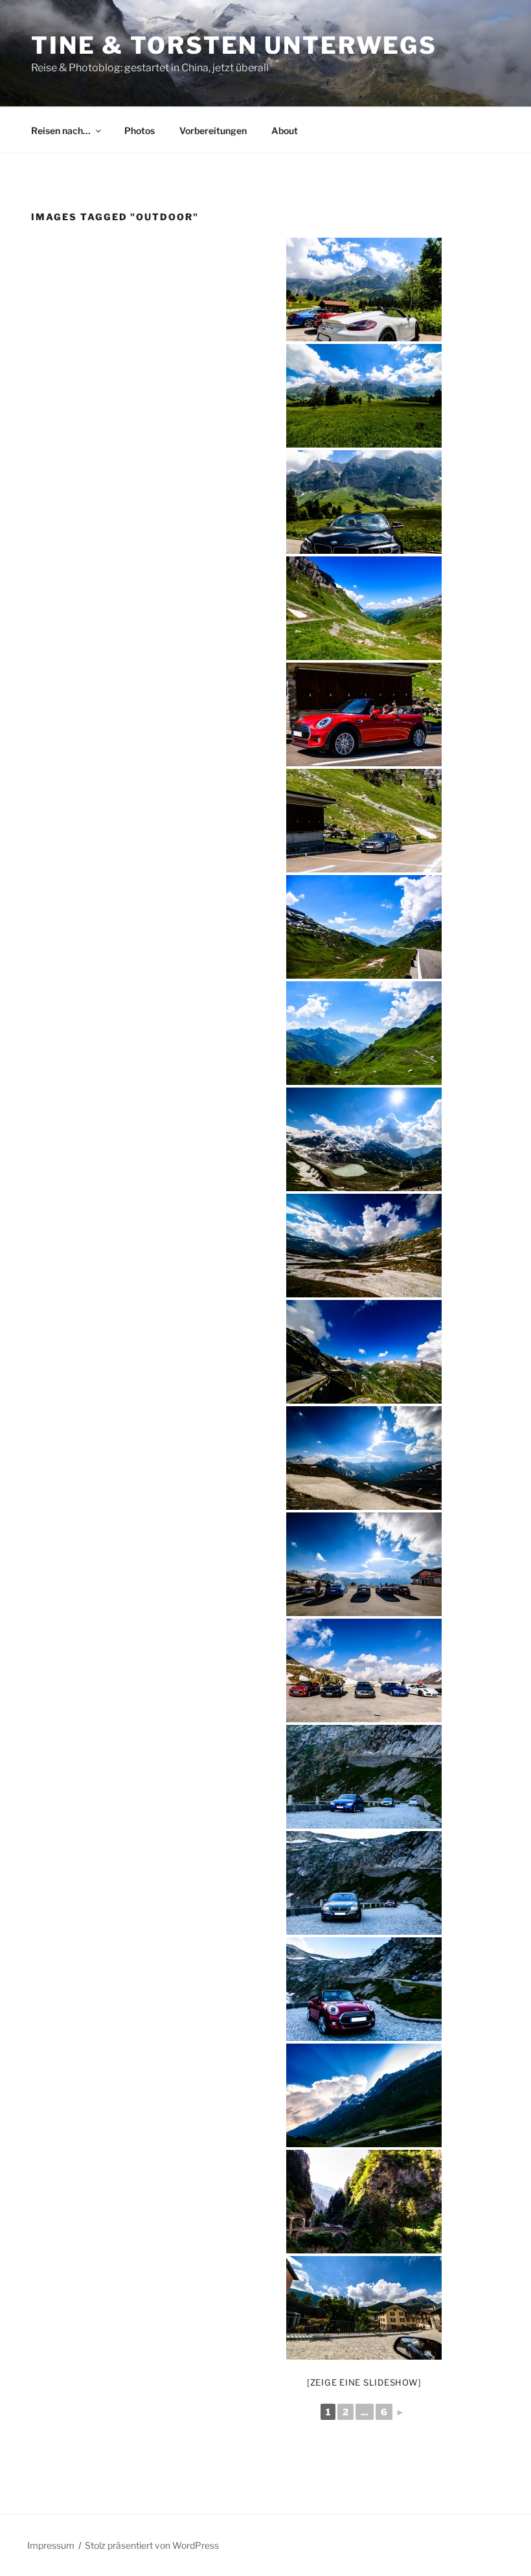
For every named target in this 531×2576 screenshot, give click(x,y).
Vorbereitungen (213, 131)
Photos (140, 131)
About (285, 131)
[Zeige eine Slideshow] (364, 2382)
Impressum (51, 2545)
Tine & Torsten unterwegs (234, 45)
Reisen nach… (61, 131)
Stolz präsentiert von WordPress (152, 2545)
